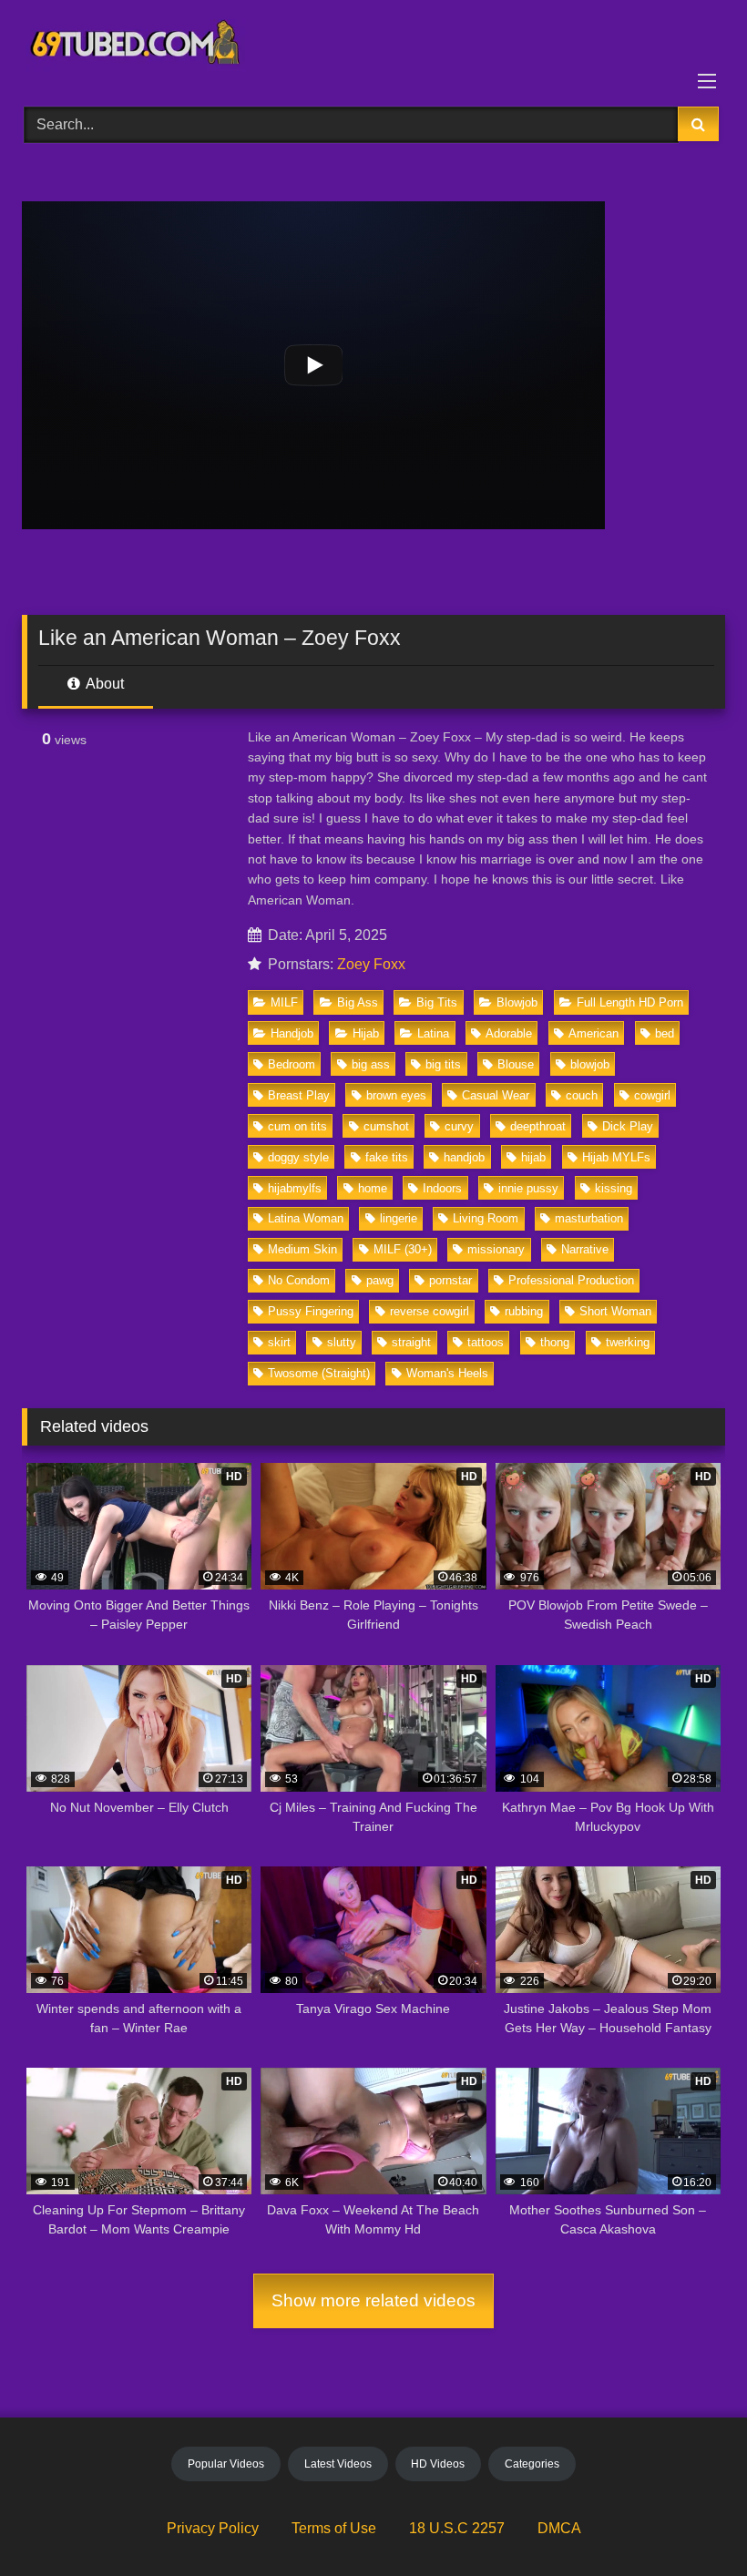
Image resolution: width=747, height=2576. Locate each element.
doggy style (298, 1157)
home (373, 1188)
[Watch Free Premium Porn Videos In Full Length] (373, 47)
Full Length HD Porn (630, 1002)
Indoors (442, 1188)
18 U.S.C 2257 (457, 2528)
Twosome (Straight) (319, 1373)
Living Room (486, 1218)
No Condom (299, 1280)
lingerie (399, 1218)
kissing (614, 1188)
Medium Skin (302, 1249)
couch (582, 1095)
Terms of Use (334, 2528)
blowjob (590, 1064)
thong (555, 1342)
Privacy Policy (213, 2528)
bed (665, 1033)
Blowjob (517, 1002)
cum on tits (297, 1126)
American (594, 1033)
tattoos (486, 1342)
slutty (342, 1342)
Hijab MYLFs (616, 1157)
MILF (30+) (403, 1249)
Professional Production (571, 1280)
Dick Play (628, 1126)
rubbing (524, 1311)
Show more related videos (373, 2300)
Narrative (585, 1249)
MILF (284, 1002)
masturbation (589, 1218)
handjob (464, 1157)
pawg (380, 1280)
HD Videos (438, 2464)
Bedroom (292, 1064)
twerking (628, 1342)
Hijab (366, 1033)
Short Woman (615, 1311)
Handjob (292, 1033)
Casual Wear (496, 1095)
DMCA (559, 2528)
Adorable (509, 1033)
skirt (279, 1342)
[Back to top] (691, 2522)
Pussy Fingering (311, 1311)
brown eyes (396, 1095)
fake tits (387, 1157)
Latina (433, 1033)
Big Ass (358, 1002)
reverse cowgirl (430, 1311)
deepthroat (538, 1126)
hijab (533, 1157)
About (103, 684)
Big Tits (437, 1002)
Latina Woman (306, 1218)
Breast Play (299, 1095)
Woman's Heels (447, 1373)
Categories (532, 2464)
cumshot (386, 1126)
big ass (371, 1064)
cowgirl (652, 1095)
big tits (443, 1064)
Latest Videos (338, 2464)
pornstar (450, 1280)
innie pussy (528, 1188)
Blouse (516, 1064)
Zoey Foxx (371, 964)
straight (411, 1342)
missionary (496, 1249)
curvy (459, 1126)
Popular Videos (226, 2464)
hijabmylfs (295, 1188)
